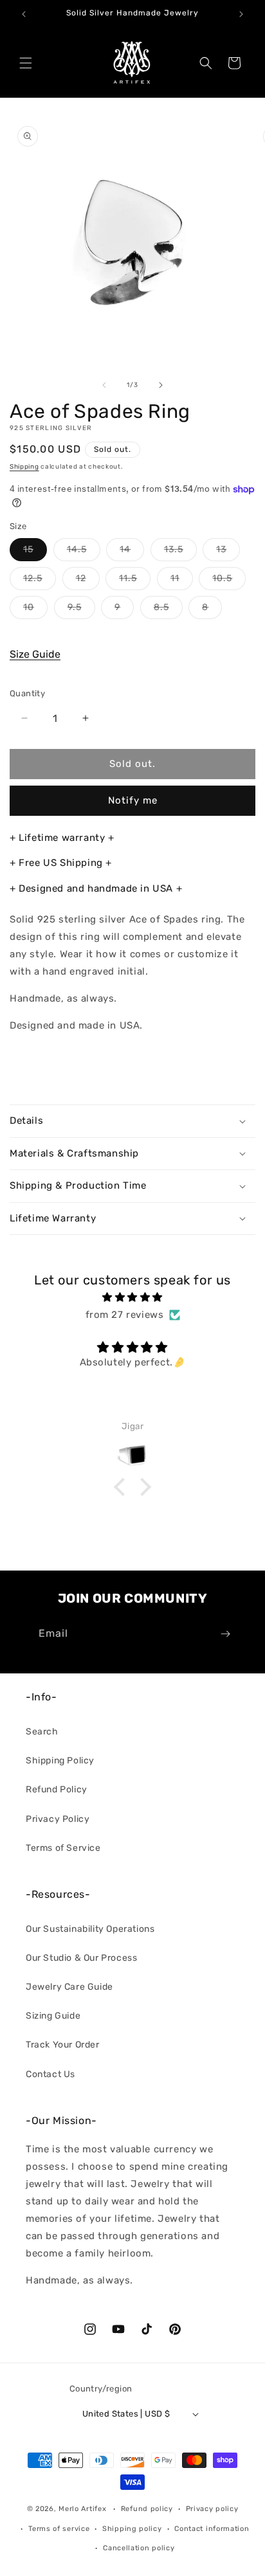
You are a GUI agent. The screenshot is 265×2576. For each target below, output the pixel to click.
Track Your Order (63, 2045)
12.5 (40, 581)
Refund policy (147, 2509)
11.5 (135, 581)
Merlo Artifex (82, 2509)
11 (182, 581)
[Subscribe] (225, 1634)
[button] (26, 63)
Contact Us (50, 2074)
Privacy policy (212, 2509)
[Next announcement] (241, 14)
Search (42, 1732)
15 (35, 552)
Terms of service (59, 2529)
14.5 (84, 552)
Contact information (212, 2529)
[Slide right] (161, 385)
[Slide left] (104, 385)
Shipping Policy (60, 1761)
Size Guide (35, 654)
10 (35, 610)
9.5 (81, 610)
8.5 (168, 610)
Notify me (133, 800)
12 (88, 581)
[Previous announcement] (24, 14)
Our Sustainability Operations (90, 1929)
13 (228, 552)
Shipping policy (132, 2529)
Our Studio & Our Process (81, 1958)
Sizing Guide (53, 2016)
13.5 (180, 552)
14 (132, 552)
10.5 (229, 581)
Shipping (24, 467)
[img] (132, 1297)
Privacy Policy (58, 1819)
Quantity (27, 693)
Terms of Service (63, 1848)
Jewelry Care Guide (69, 1987)
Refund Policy (57, 1789)
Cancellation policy (139, 2548)
